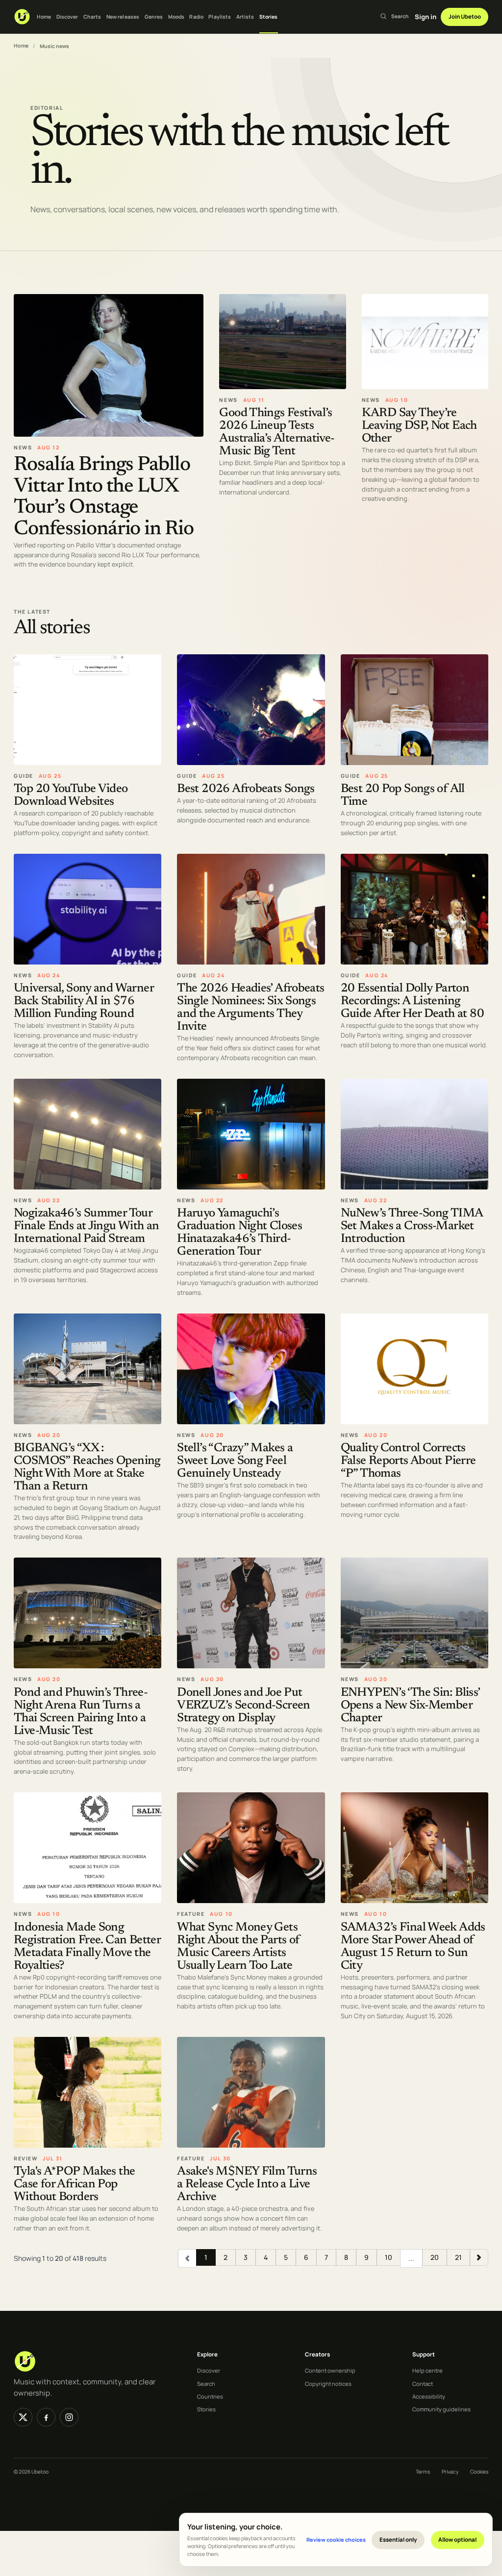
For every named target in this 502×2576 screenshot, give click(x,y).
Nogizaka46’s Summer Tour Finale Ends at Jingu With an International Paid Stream (87, 1227)
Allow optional (457, 2539)
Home (44, 17)
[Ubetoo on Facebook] (46, 2417)
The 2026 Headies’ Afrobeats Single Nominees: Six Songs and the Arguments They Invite (251, 1008)
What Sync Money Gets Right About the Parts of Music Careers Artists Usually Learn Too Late (238, 1947)
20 (435, 2257)
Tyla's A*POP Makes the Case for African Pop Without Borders (74, 2185)
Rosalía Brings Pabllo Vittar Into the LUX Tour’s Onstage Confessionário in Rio (104, 497)
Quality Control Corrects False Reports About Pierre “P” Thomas (408, 1461)
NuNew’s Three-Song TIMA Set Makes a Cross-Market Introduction (412, 1227)
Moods (176, 17)
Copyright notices (328, 2384)
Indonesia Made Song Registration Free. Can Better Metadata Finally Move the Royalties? (87, 1947)
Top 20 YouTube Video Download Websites (71, 796)
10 (389, 2257)
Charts (92, 17)
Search (206, 2384)
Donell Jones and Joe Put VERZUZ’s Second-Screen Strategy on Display (243, 1706)
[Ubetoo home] (22, 17)
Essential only (398, 2539)
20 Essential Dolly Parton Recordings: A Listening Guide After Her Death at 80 (412, 1002)
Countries (210, 2396)
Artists (245, 17)
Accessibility (429, 2396)
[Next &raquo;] (479, 2257)
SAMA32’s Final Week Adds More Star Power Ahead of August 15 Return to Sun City (413, 1947)
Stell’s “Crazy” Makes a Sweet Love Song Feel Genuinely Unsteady (235, 1461)
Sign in (426, 17)
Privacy (450, 2472)
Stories (269, 17)
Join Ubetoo (465, 16)
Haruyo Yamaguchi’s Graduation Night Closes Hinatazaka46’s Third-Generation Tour (239, 1233)
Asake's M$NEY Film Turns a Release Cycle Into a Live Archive (247, 2185)
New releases (123, 17)
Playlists (220, 17)
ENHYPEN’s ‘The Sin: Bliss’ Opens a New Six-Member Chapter (410, 1706)
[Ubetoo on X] (23, 2417)
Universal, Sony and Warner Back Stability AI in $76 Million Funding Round (84, 1002)
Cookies (479, 2472)
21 (458, 2257)
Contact (423, 2384)
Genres (154, 17)
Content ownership (330, 2370)
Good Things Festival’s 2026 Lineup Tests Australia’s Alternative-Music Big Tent (277, 433)
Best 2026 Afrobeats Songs (246, 789)
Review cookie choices (336, 2539)
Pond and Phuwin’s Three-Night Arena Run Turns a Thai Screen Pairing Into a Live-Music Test (81, 1712)
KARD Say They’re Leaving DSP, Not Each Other (419, 427)
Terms (423, 2472)
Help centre (427, 2370)
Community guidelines (441, 2409)
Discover (67, 17)
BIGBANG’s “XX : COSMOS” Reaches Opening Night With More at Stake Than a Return (87, 1468)
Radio (196, 17)
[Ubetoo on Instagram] (69, 2417)
